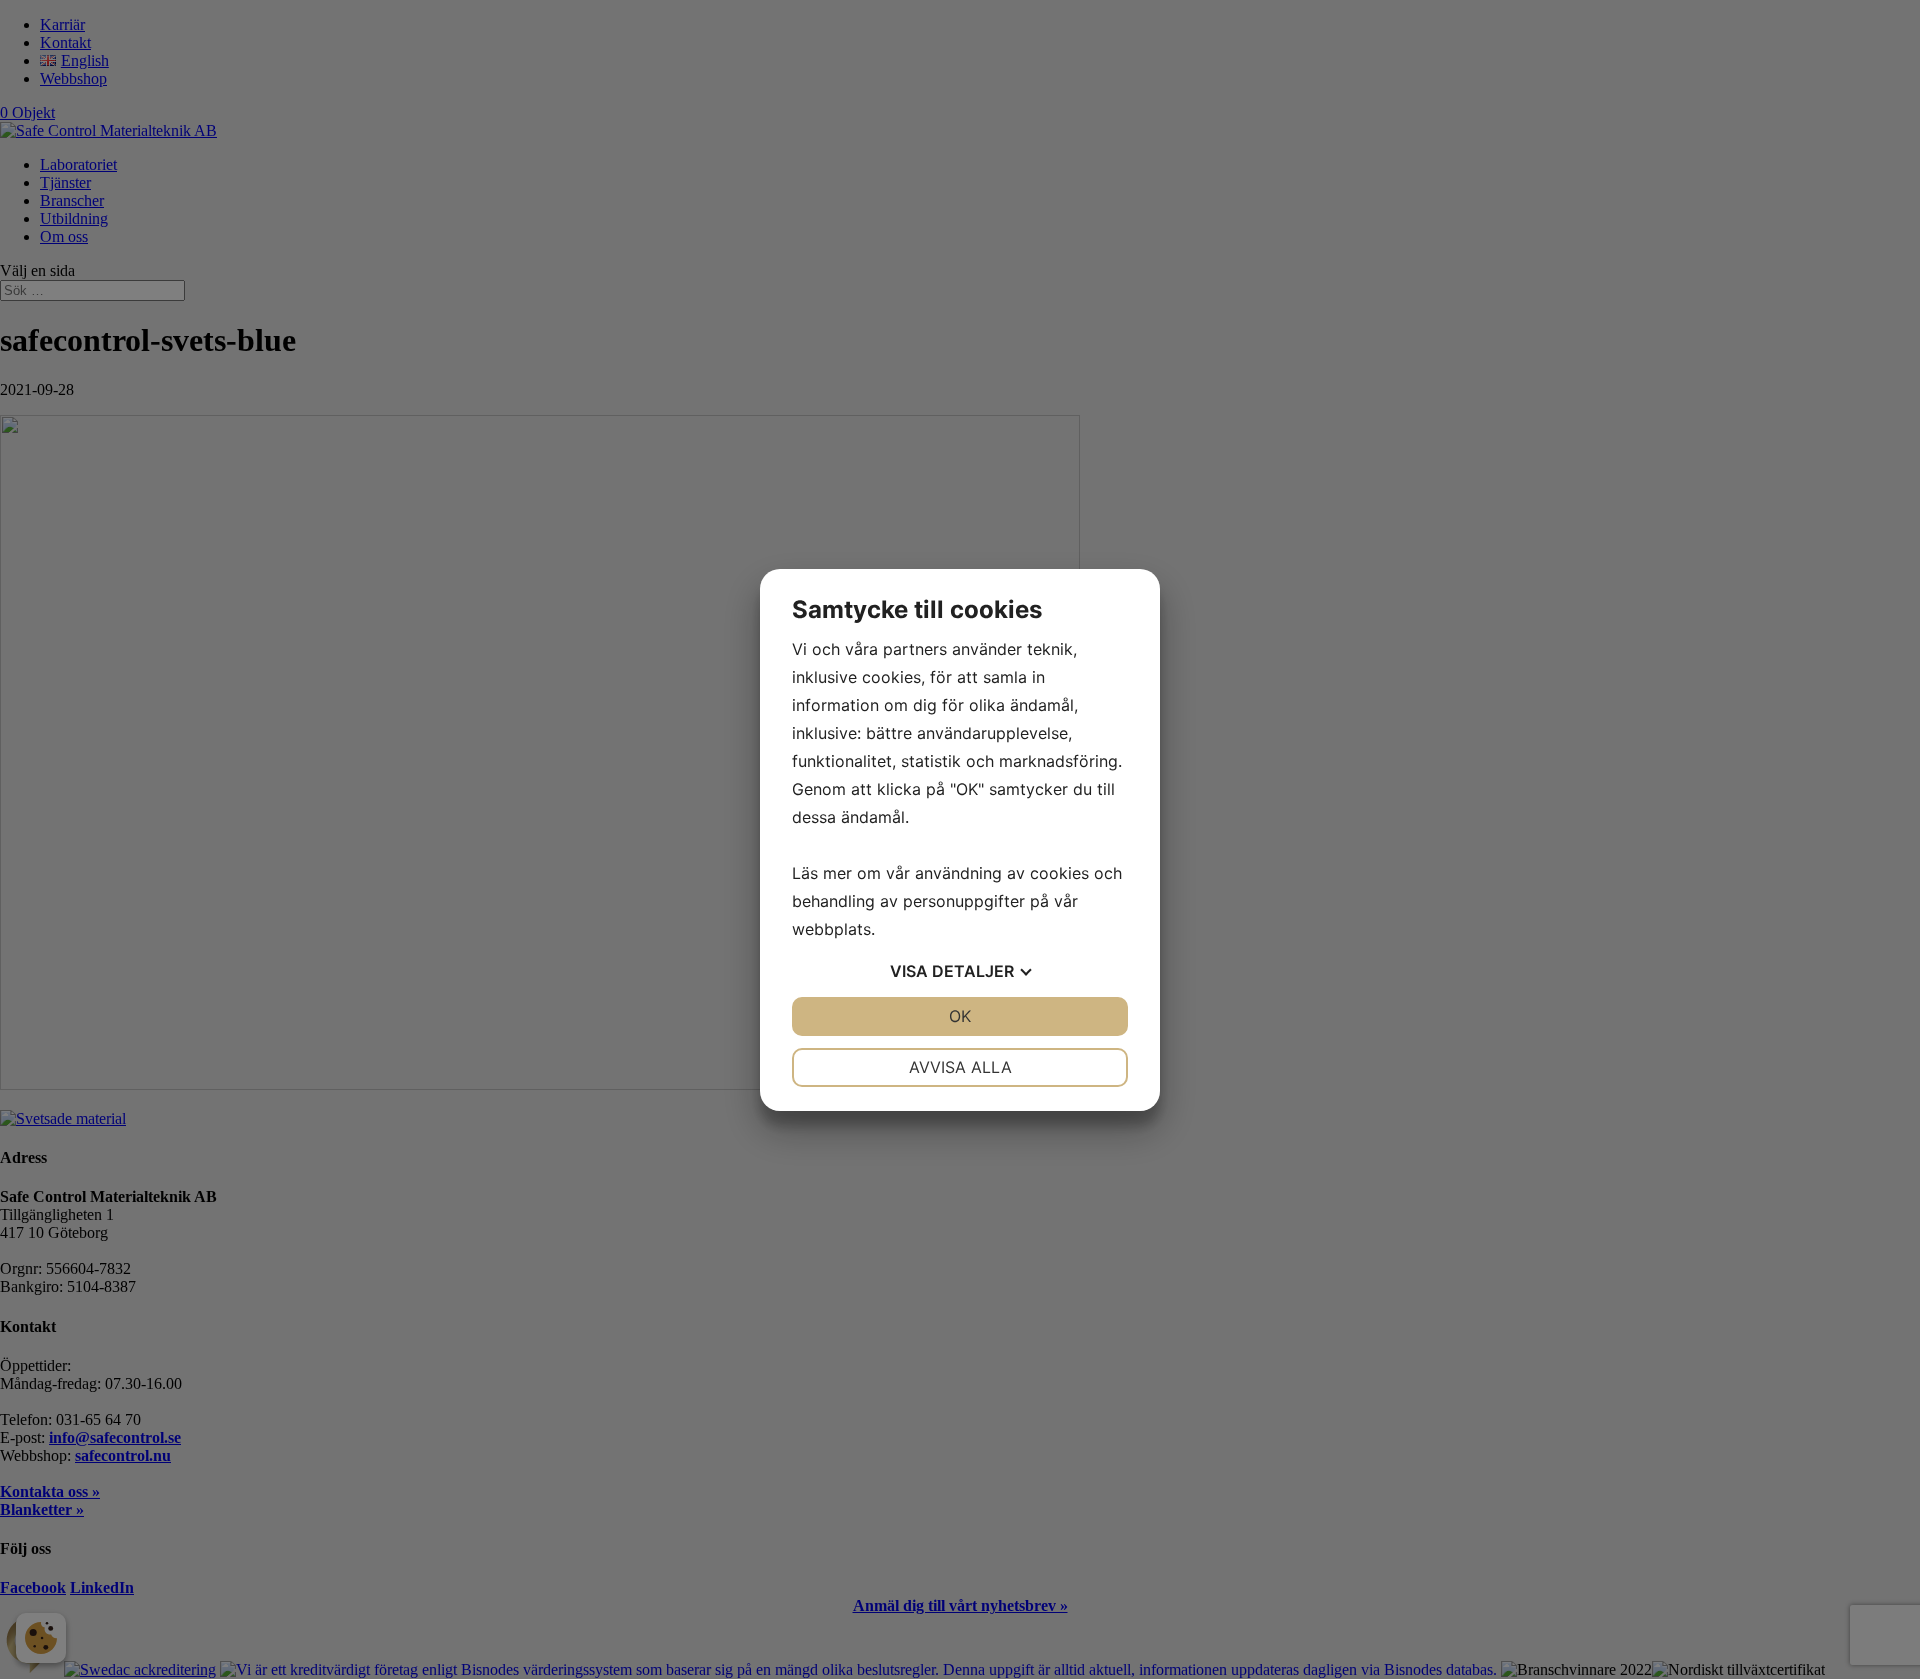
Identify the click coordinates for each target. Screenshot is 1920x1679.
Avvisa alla (960, 1067)
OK (960, 1016)
